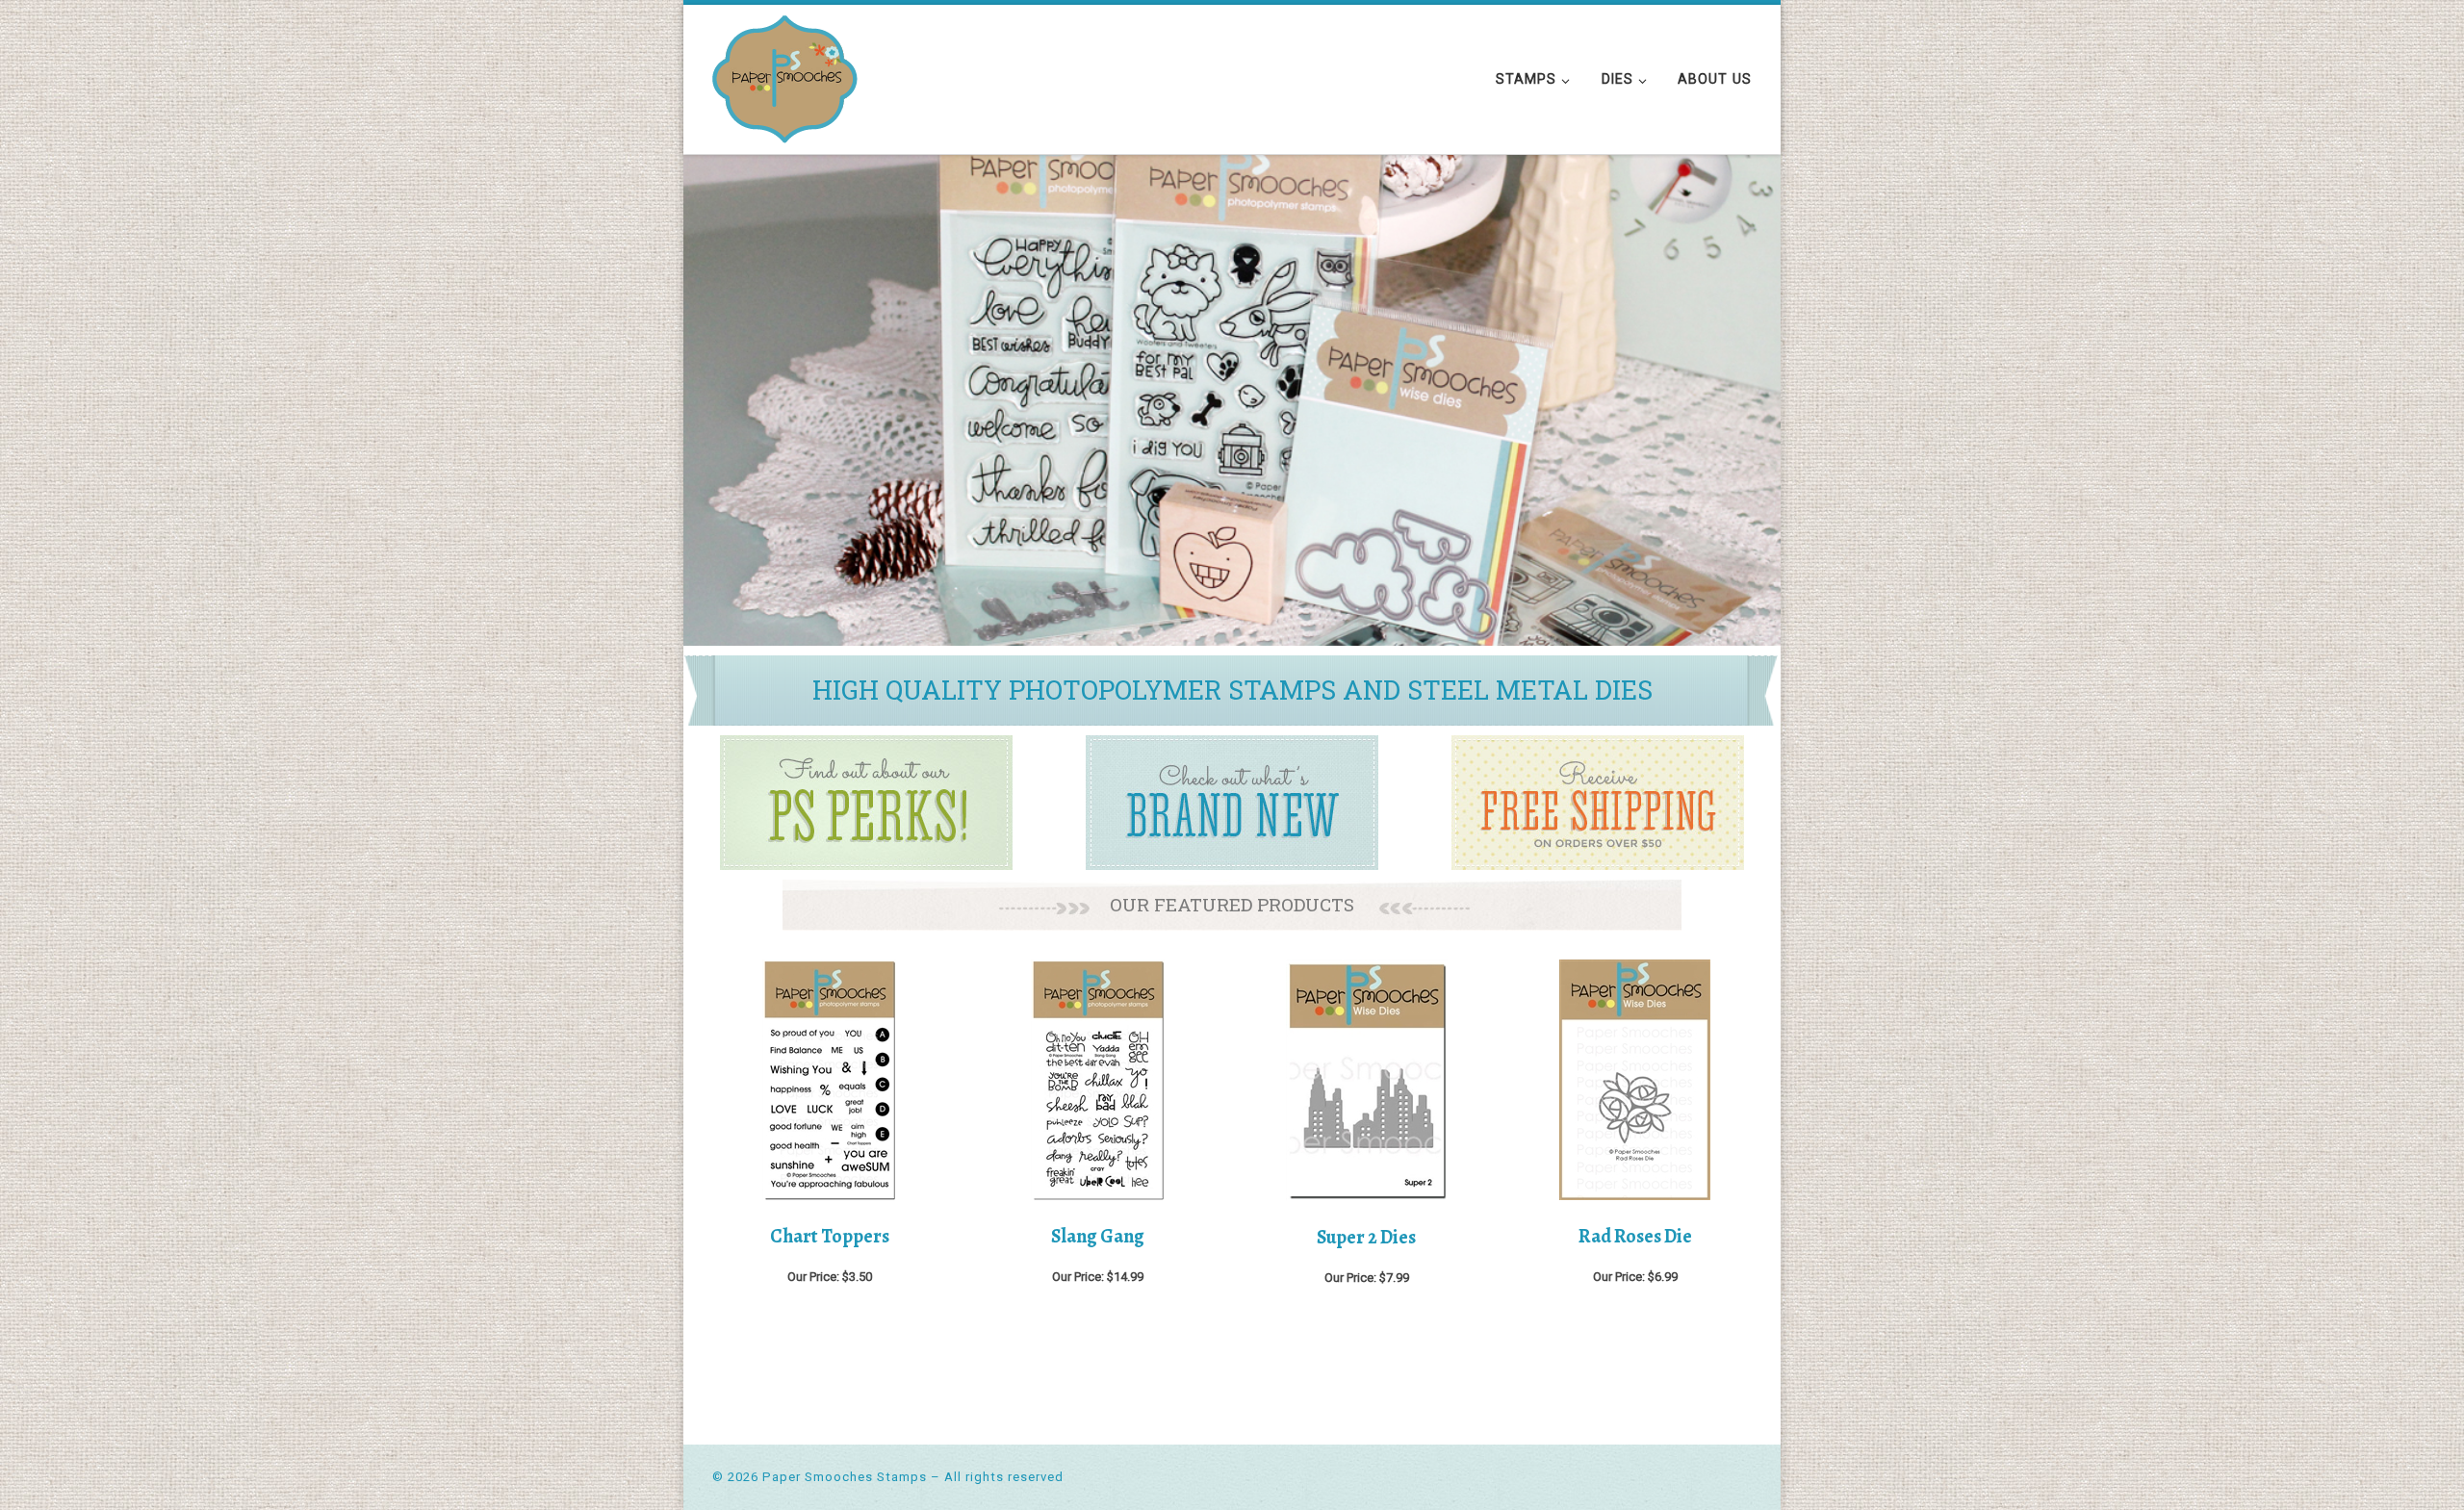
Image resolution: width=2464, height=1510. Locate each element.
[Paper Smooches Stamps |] (785, 76)
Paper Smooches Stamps (845, 1477)
